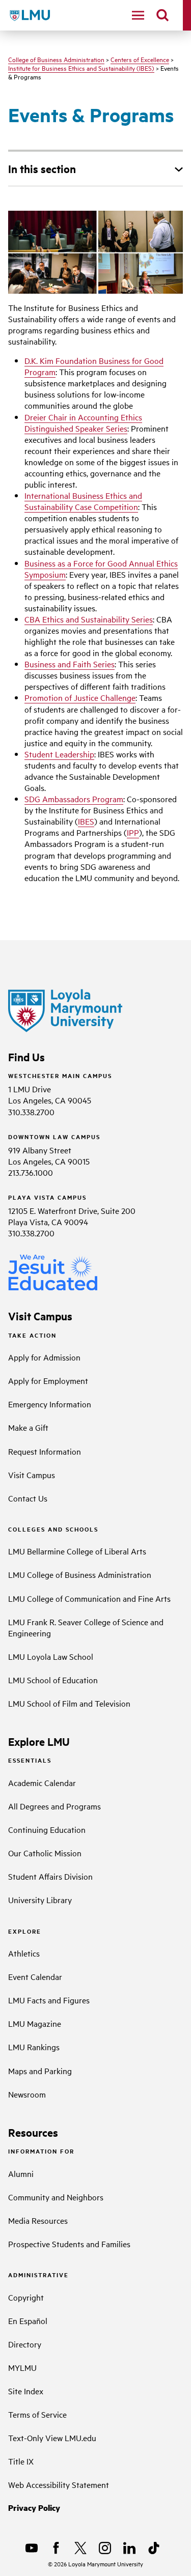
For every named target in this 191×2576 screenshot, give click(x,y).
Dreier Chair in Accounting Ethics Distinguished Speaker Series (83, 422)
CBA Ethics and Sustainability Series (89, 619)
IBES (86, 821)
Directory (25, 2344)
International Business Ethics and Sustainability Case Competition (83, 501)
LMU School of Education (53, 1680)
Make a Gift (28, 1427)
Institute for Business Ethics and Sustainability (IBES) (81, 68)
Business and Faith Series (70, 664)
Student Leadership (59, 754)
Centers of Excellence (140, 59)
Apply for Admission (44, 1357)
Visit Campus (32, 1475)
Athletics (24, 1953)
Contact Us (28, 1498)
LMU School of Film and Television (69, 1703)
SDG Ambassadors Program (74, 799)
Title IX (21, 2461)
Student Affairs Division (50, 1876)
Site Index (26, 2391)
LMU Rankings (34, 2047)
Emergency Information (50, 1404)
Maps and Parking (40, 2071)
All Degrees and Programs (54, 1806)
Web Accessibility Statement (59, 2484)
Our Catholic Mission (45, 1853)
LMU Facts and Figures (49, 2000)
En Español (28, 2320)
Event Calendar (35, 1976)
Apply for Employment (48, 1380)
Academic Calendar (42, 1782)
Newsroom (27, 2094)
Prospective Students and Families (69, 2244)
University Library (40, 1900)
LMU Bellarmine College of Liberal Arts (77, 1551)
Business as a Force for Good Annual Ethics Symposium (101, 569)
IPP (133, 832)
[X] (80, 2548)
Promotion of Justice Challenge (80, 697)
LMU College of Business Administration (80, 1574)
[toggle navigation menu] (138, 15)
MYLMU (22, 2367)
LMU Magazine (35, 2023)
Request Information (45, 1451)
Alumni (21, 2173)
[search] (162, 15)
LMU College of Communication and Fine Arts (89, 1598)
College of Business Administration (56, 59)
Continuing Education (47, 1829)
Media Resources (38, 2220)
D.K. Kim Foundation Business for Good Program (94, 366)
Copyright (26, 2297)
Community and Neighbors (56, 2197)
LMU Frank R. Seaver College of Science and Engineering (86, 1627)
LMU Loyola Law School (51, 1656)
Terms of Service (37, 2414)
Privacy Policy (34, 2508)
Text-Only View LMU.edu (52, 2438)
